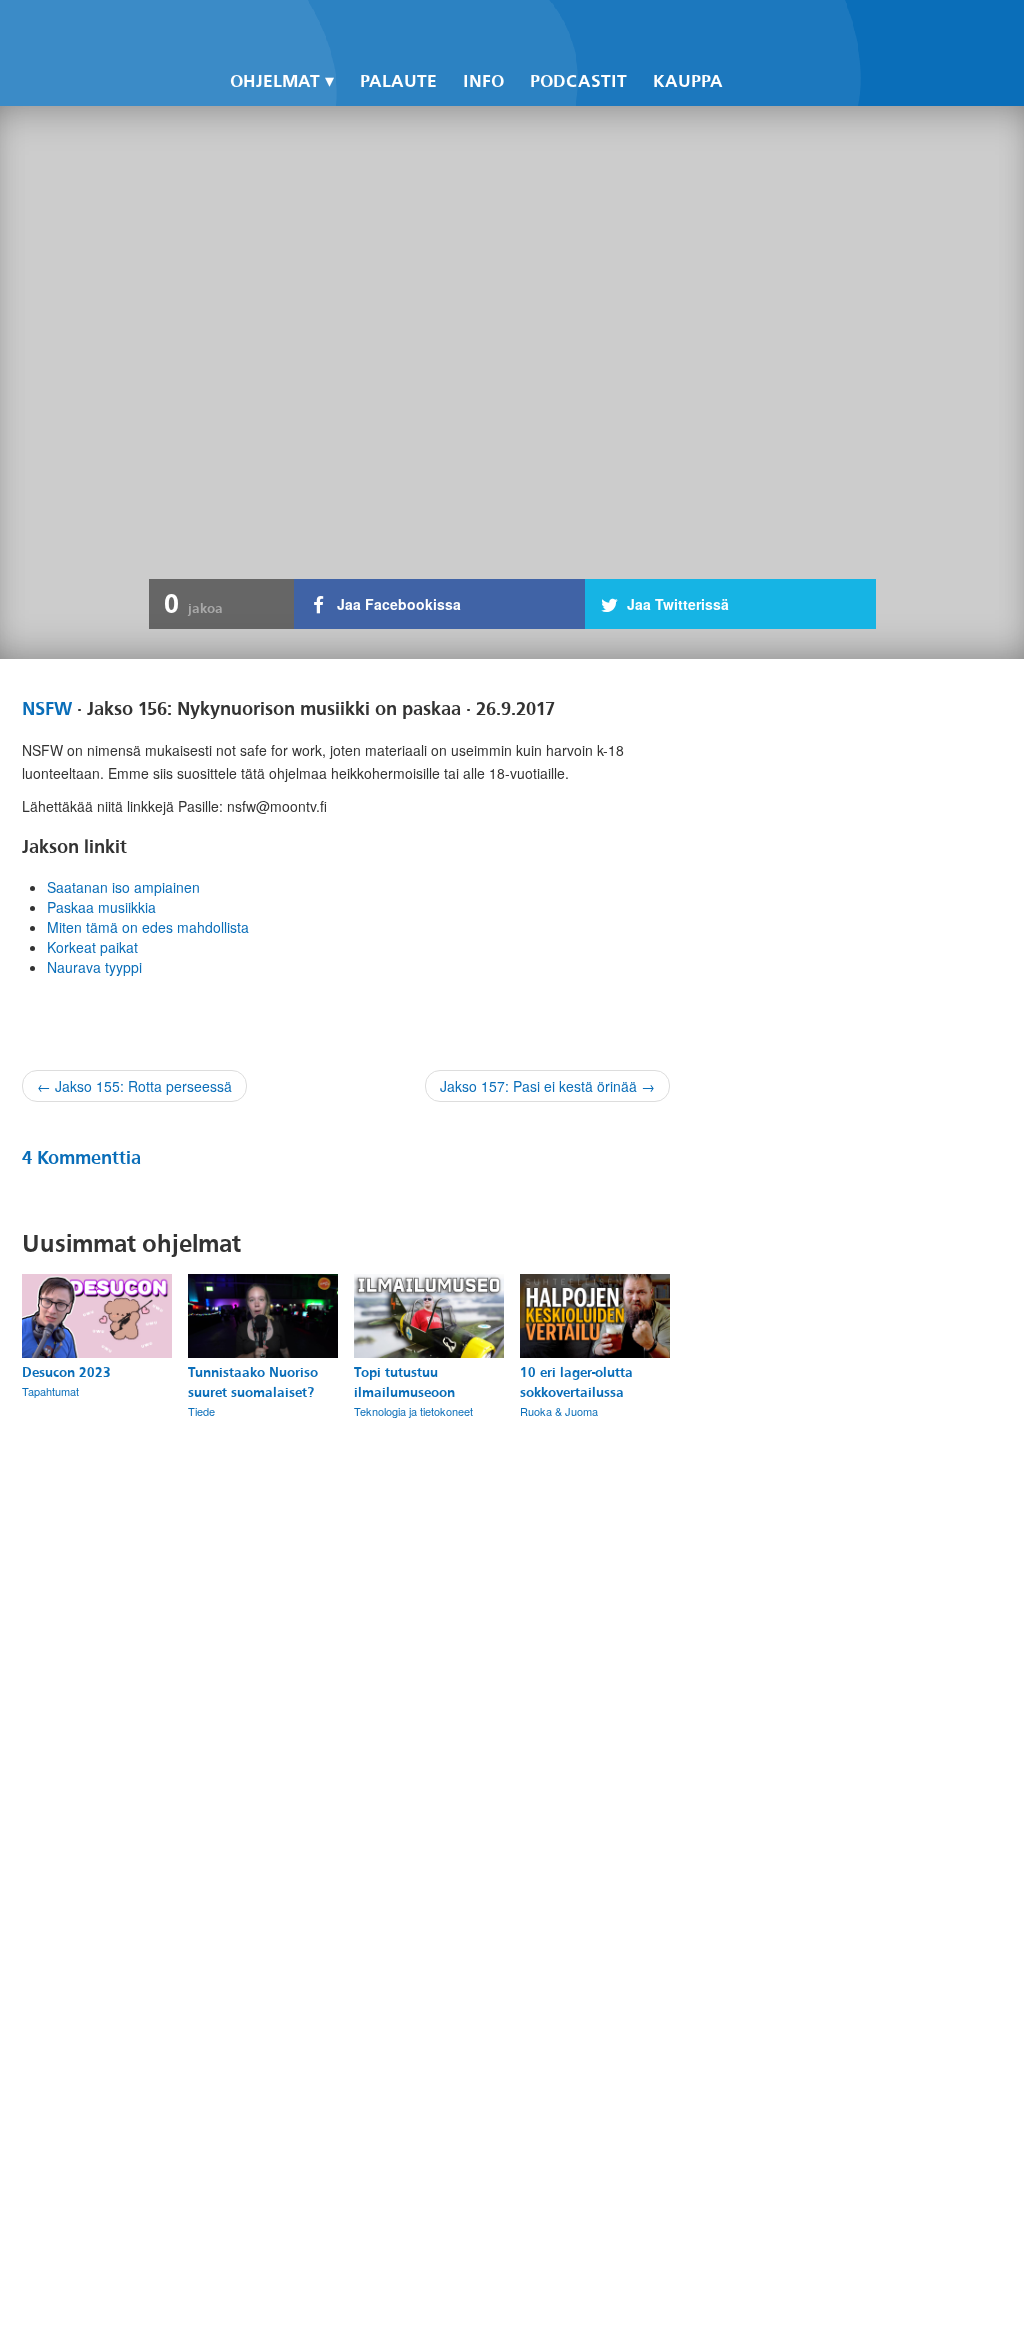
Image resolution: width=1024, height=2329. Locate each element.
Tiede (201, 1411)
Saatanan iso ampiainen (123, 887)
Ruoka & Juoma (559, 1411)
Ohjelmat (275, 81)
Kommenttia (81, 1158)
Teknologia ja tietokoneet (413, 1411)
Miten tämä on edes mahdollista (148, 927)
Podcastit (578, 81)
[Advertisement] (844, 1483)
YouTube (812, 31)
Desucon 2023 (66, 1372)
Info (483, 81)
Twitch (846, 31)
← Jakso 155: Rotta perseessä (134, 1086)
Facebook (744, 31)
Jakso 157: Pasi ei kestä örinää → (547, 1086)
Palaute (398, 81)
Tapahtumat (50, 1391)
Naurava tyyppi (94, 967)
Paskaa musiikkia (101, 907)
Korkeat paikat (92, 947)
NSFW (47, 709)
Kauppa (688, 81)
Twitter (778, 31)
